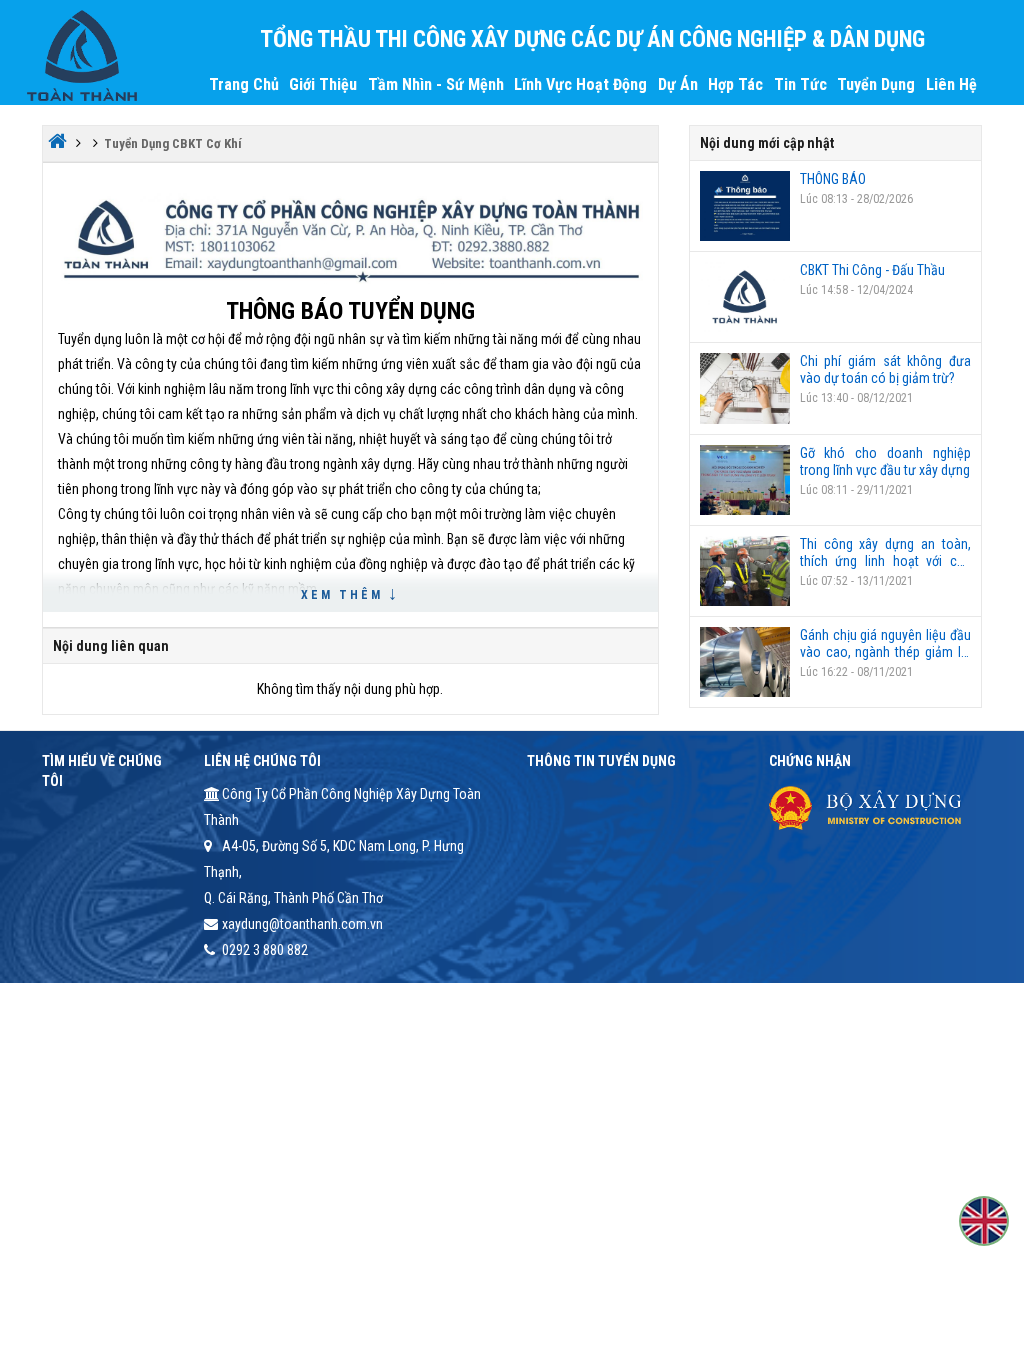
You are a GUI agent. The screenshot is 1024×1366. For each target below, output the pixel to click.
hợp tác (735, 84)
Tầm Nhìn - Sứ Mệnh (436, 84)
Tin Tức (800, 84)
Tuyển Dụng (876, 84)
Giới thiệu (323, 84)
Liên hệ (951, 84)
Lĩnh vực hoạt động (580, 84)
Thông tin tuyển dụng (601, 761)
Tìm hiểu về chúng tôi (102, 771)
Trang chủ (244, 84)
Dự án (678, 84)
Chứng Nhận (810, 761)
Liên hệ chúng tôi (262, 761)
